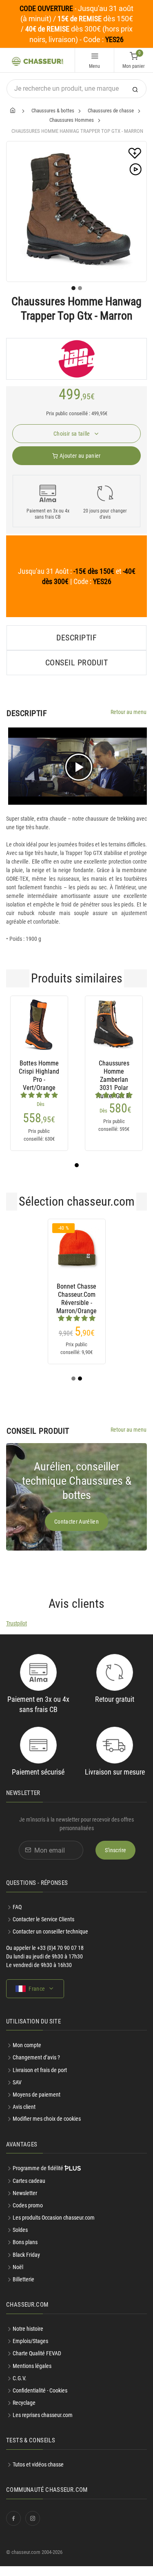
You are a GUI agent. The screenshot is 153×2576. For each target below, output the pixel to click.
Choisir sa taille (72, 434)
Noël (18, 2267)
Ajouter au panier (80, 456)
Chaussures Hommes (72, 120)
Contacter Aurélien (76, 1522)
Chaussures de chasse (111, 111)
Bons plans (25, 2242)
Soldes (20, 2230)
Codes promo (28, 2205)
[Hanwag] (76, 359)
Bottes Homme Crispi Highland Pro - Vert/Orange (39, 1072)
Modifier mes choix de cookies (47, 2119)
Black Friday (26, 2255)
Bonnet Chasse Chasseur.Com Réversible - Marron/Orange (76, 1295)
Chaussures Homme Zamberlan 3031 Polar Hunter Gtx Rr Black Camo (114, 1072)
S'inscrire (116, 1850)
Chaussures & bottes (53, 111)
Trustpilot (17, 1623)
